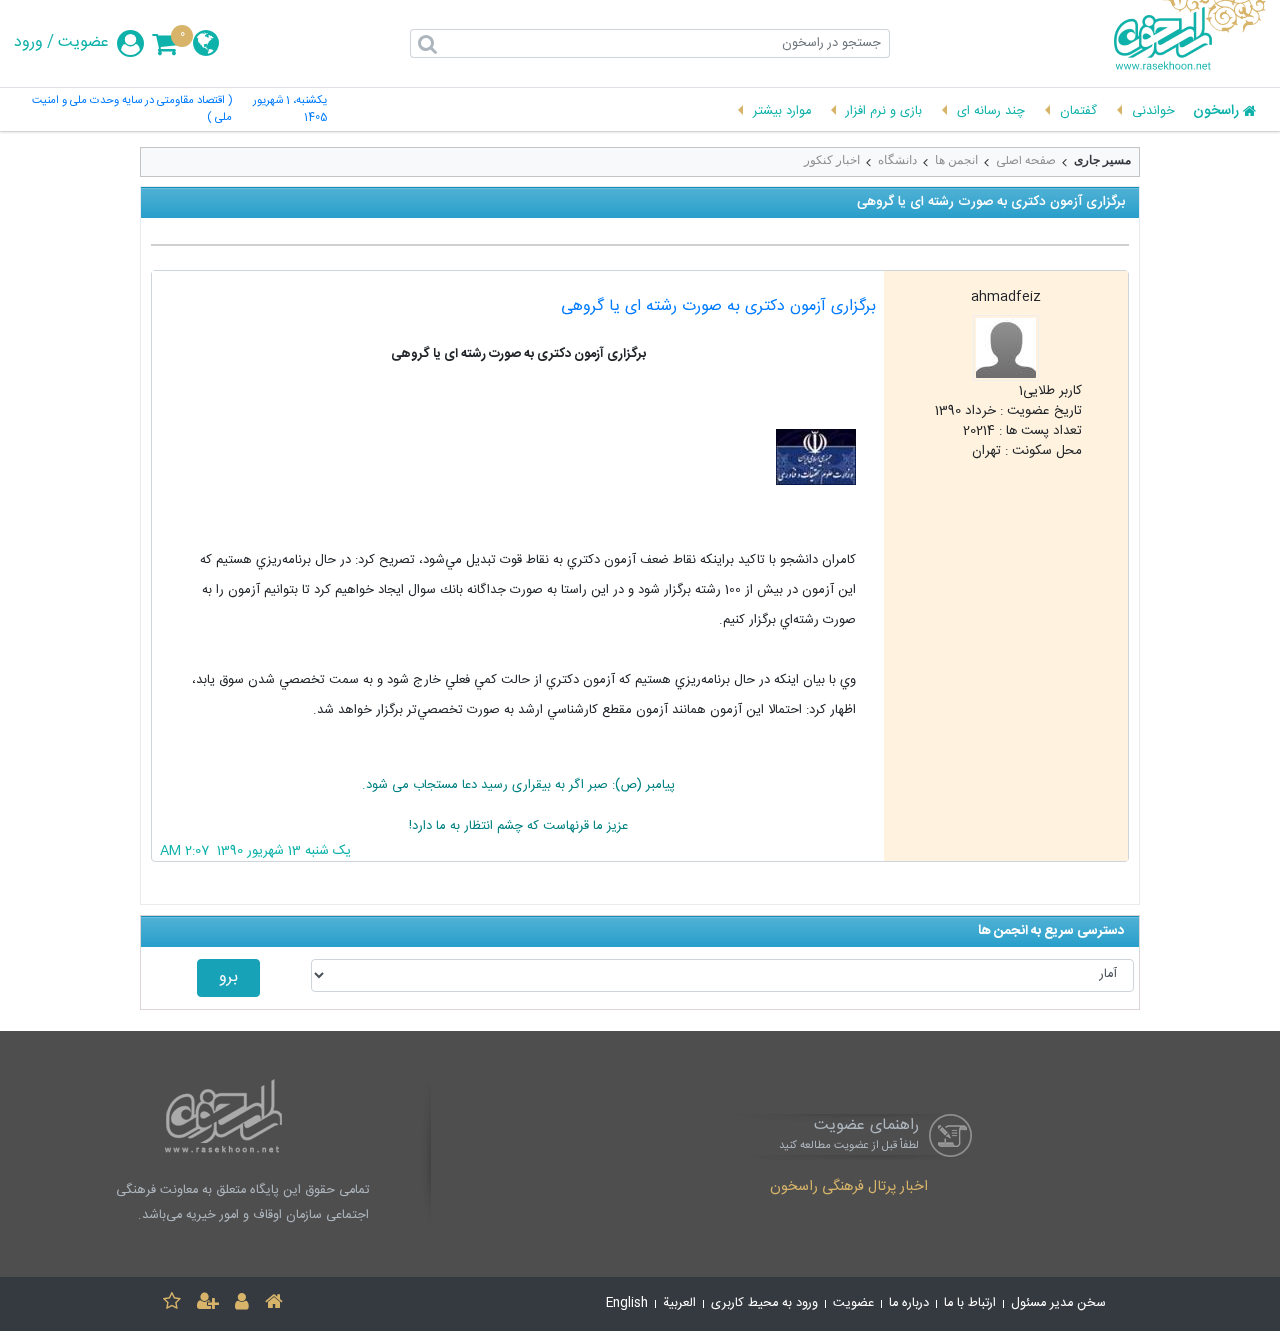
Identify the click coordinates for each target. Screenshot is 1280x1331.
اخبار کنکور (832, 160)
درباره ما (909, 1303)
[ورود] (242, 1304)
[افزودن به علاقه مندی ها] (172, 1304)
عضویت (83, 43)
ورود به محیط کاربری (764, 1303)
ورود (28, 43)
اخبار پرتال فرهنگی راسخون (849, 1188)
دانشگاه (897, 160)
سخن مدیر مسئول (1058, 1303)
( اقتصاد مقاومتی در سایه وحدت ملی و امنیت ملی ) (131, 110)
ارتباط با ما (970, 1303)
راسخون (1216, 112)
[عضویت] (208, 1304)
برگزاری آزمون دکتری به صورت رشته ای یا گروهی (718, 306)
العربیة (679, 1303)
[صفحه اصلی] (274, 1304)
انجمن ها (956, 160)
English (627, 1303)
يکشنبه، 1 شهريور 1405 (290, 110)
